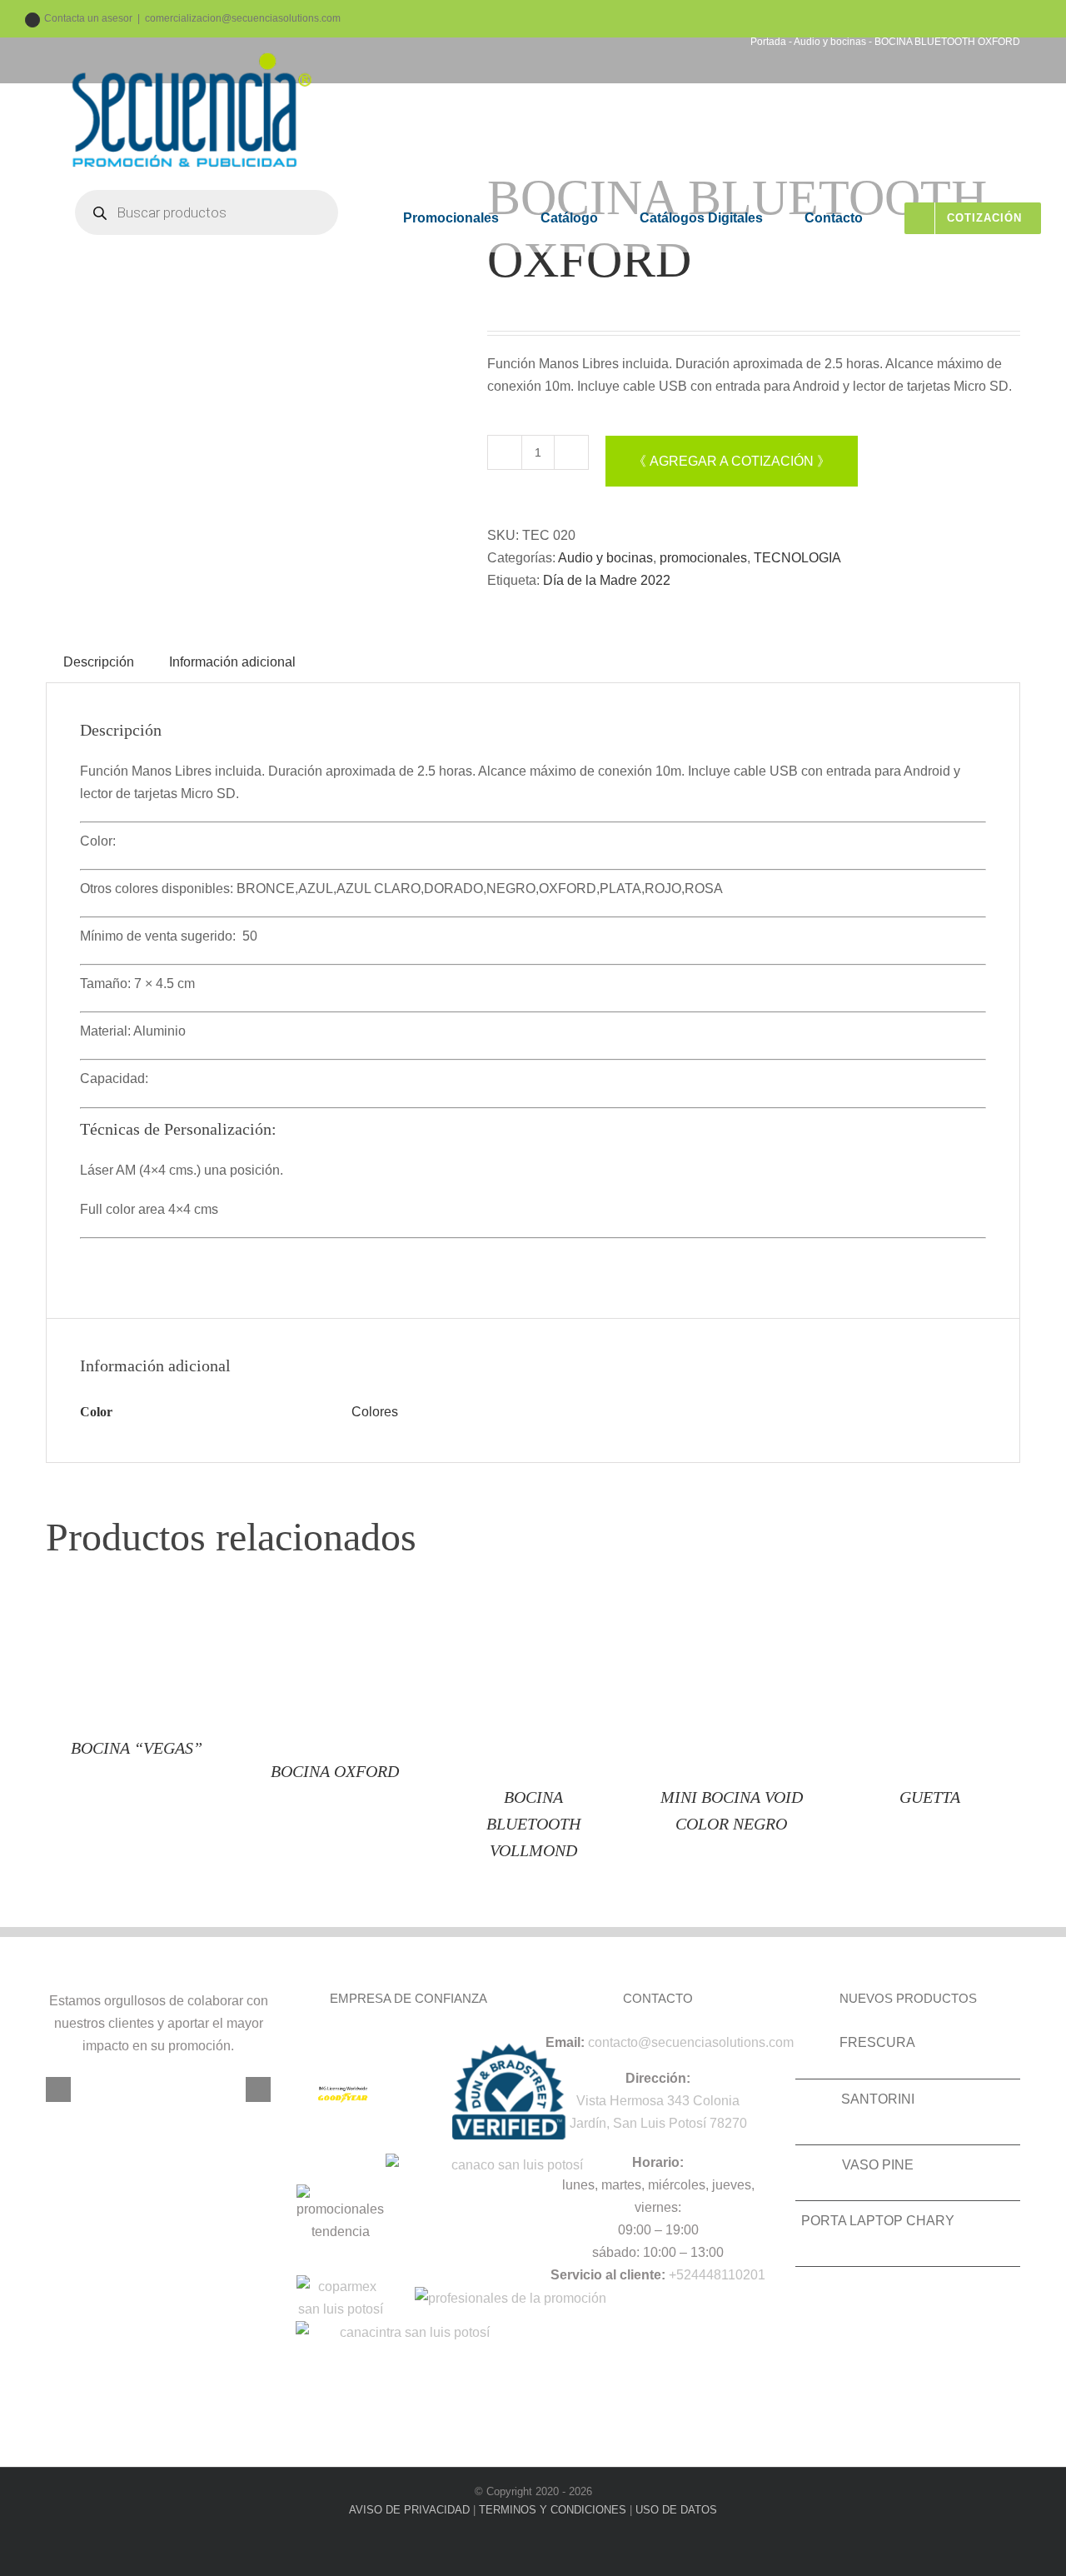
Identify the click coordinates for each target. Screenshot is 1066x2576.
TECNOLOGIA (797, 558)
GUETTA (930, 1797)
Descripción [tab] (99, 662)
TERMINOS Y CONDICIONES (553, 2510)
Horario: (658, 2162)
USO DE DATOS (676, 2510)
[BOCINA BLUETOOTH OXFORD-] (254, 375)
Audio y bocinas (605, 558)
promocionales (703, 558)
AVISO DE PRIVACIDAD (409, 2510)
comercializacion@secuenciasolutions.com (243, 18)
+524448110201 (717, 2275)
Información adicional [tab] (232, 662)
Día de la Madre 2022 (607, 580)
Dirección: (658, 2078)
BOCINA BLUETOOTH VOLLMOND (533, 1824)
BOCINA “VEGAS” (137, 1748)
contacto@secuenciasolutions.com (691, 2042)
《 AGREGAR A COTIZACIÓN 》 (732, 461)
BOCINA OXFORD (335, 1771)
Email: (565, 2042)
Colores (375, 1412)
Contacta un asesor (88, 18)
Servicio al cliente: (608, 2275)
